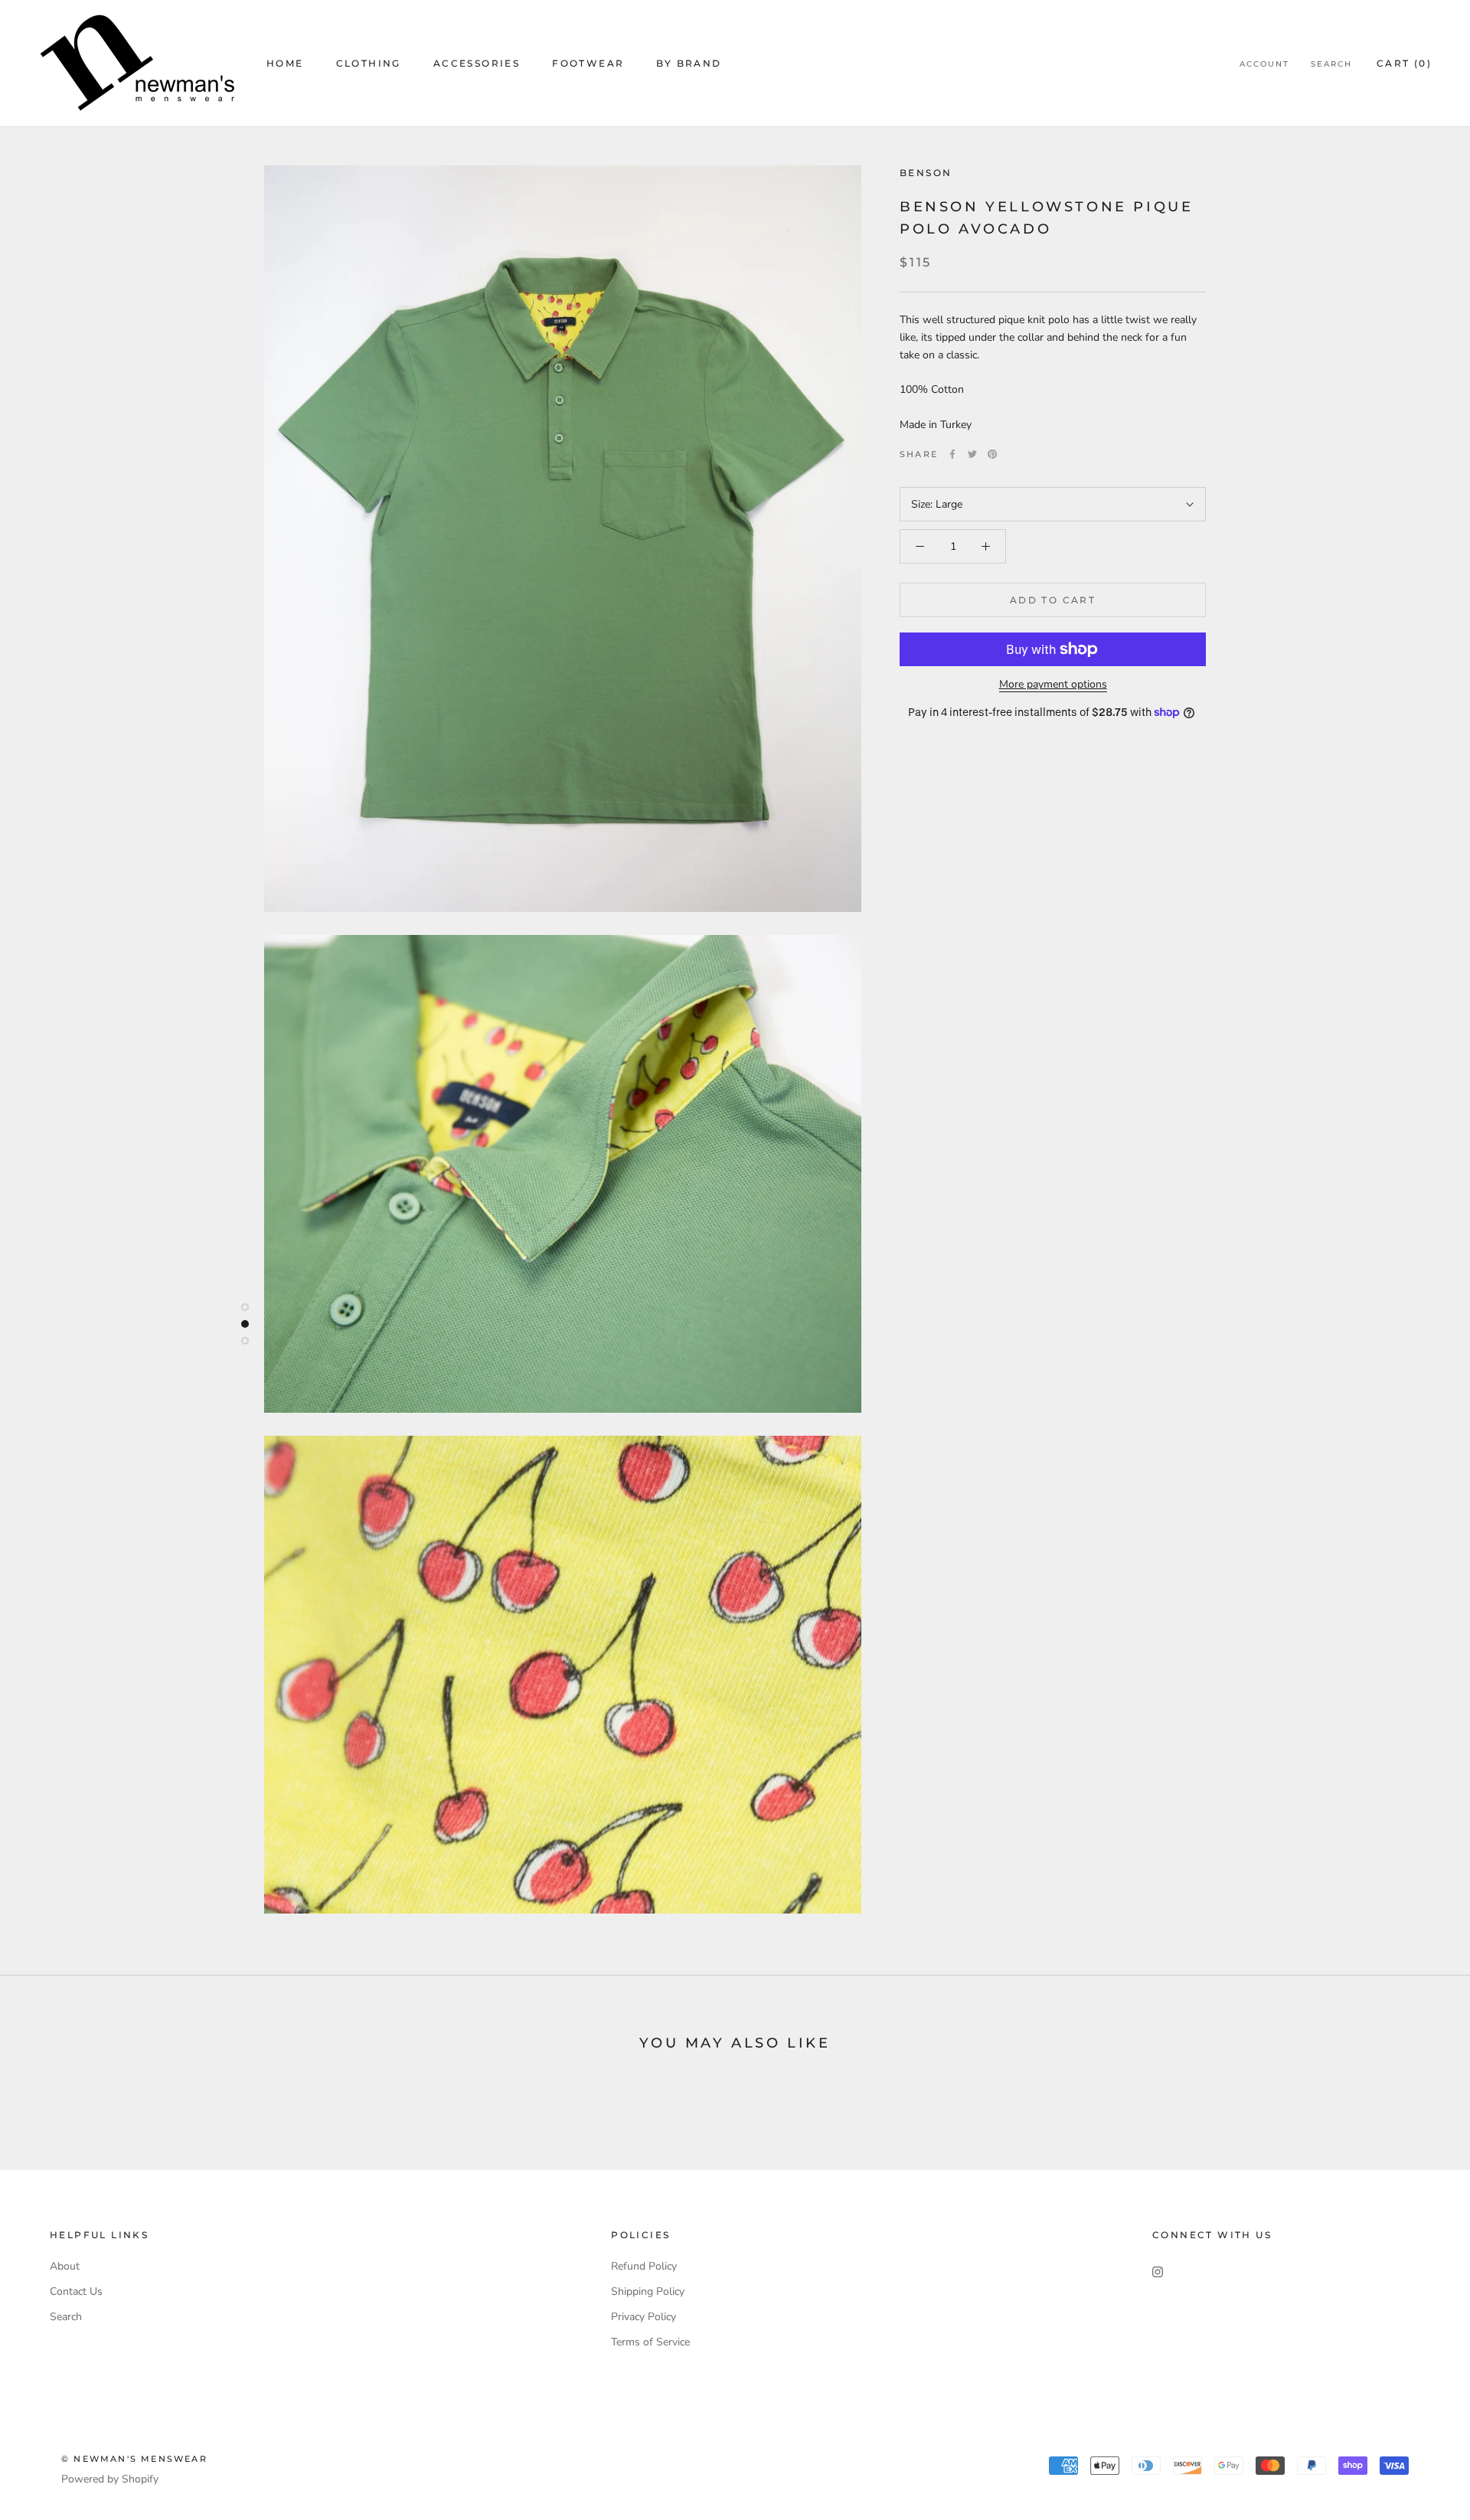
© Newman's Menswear (134, 2459)
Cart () (1404, 63)
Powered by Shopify (110, 2479)
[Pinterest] (992, 454)
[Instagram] (1158, 2272)
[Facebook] (952, 454)
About (65, 2266)
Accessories (477, 63)
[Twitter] (972, 454)
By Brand (689, 63)
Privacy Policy (644, 2317)
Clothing (369, 63)
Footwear (588, 63)
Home (285, 63)
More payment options (1053, 684)
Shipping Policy (648, 2291)
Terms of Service (650, 2342)
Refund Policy (644, 2266)
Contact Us (76, 2291)
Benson (926, 173)
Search (1331, 64)
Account (1264, 64)
